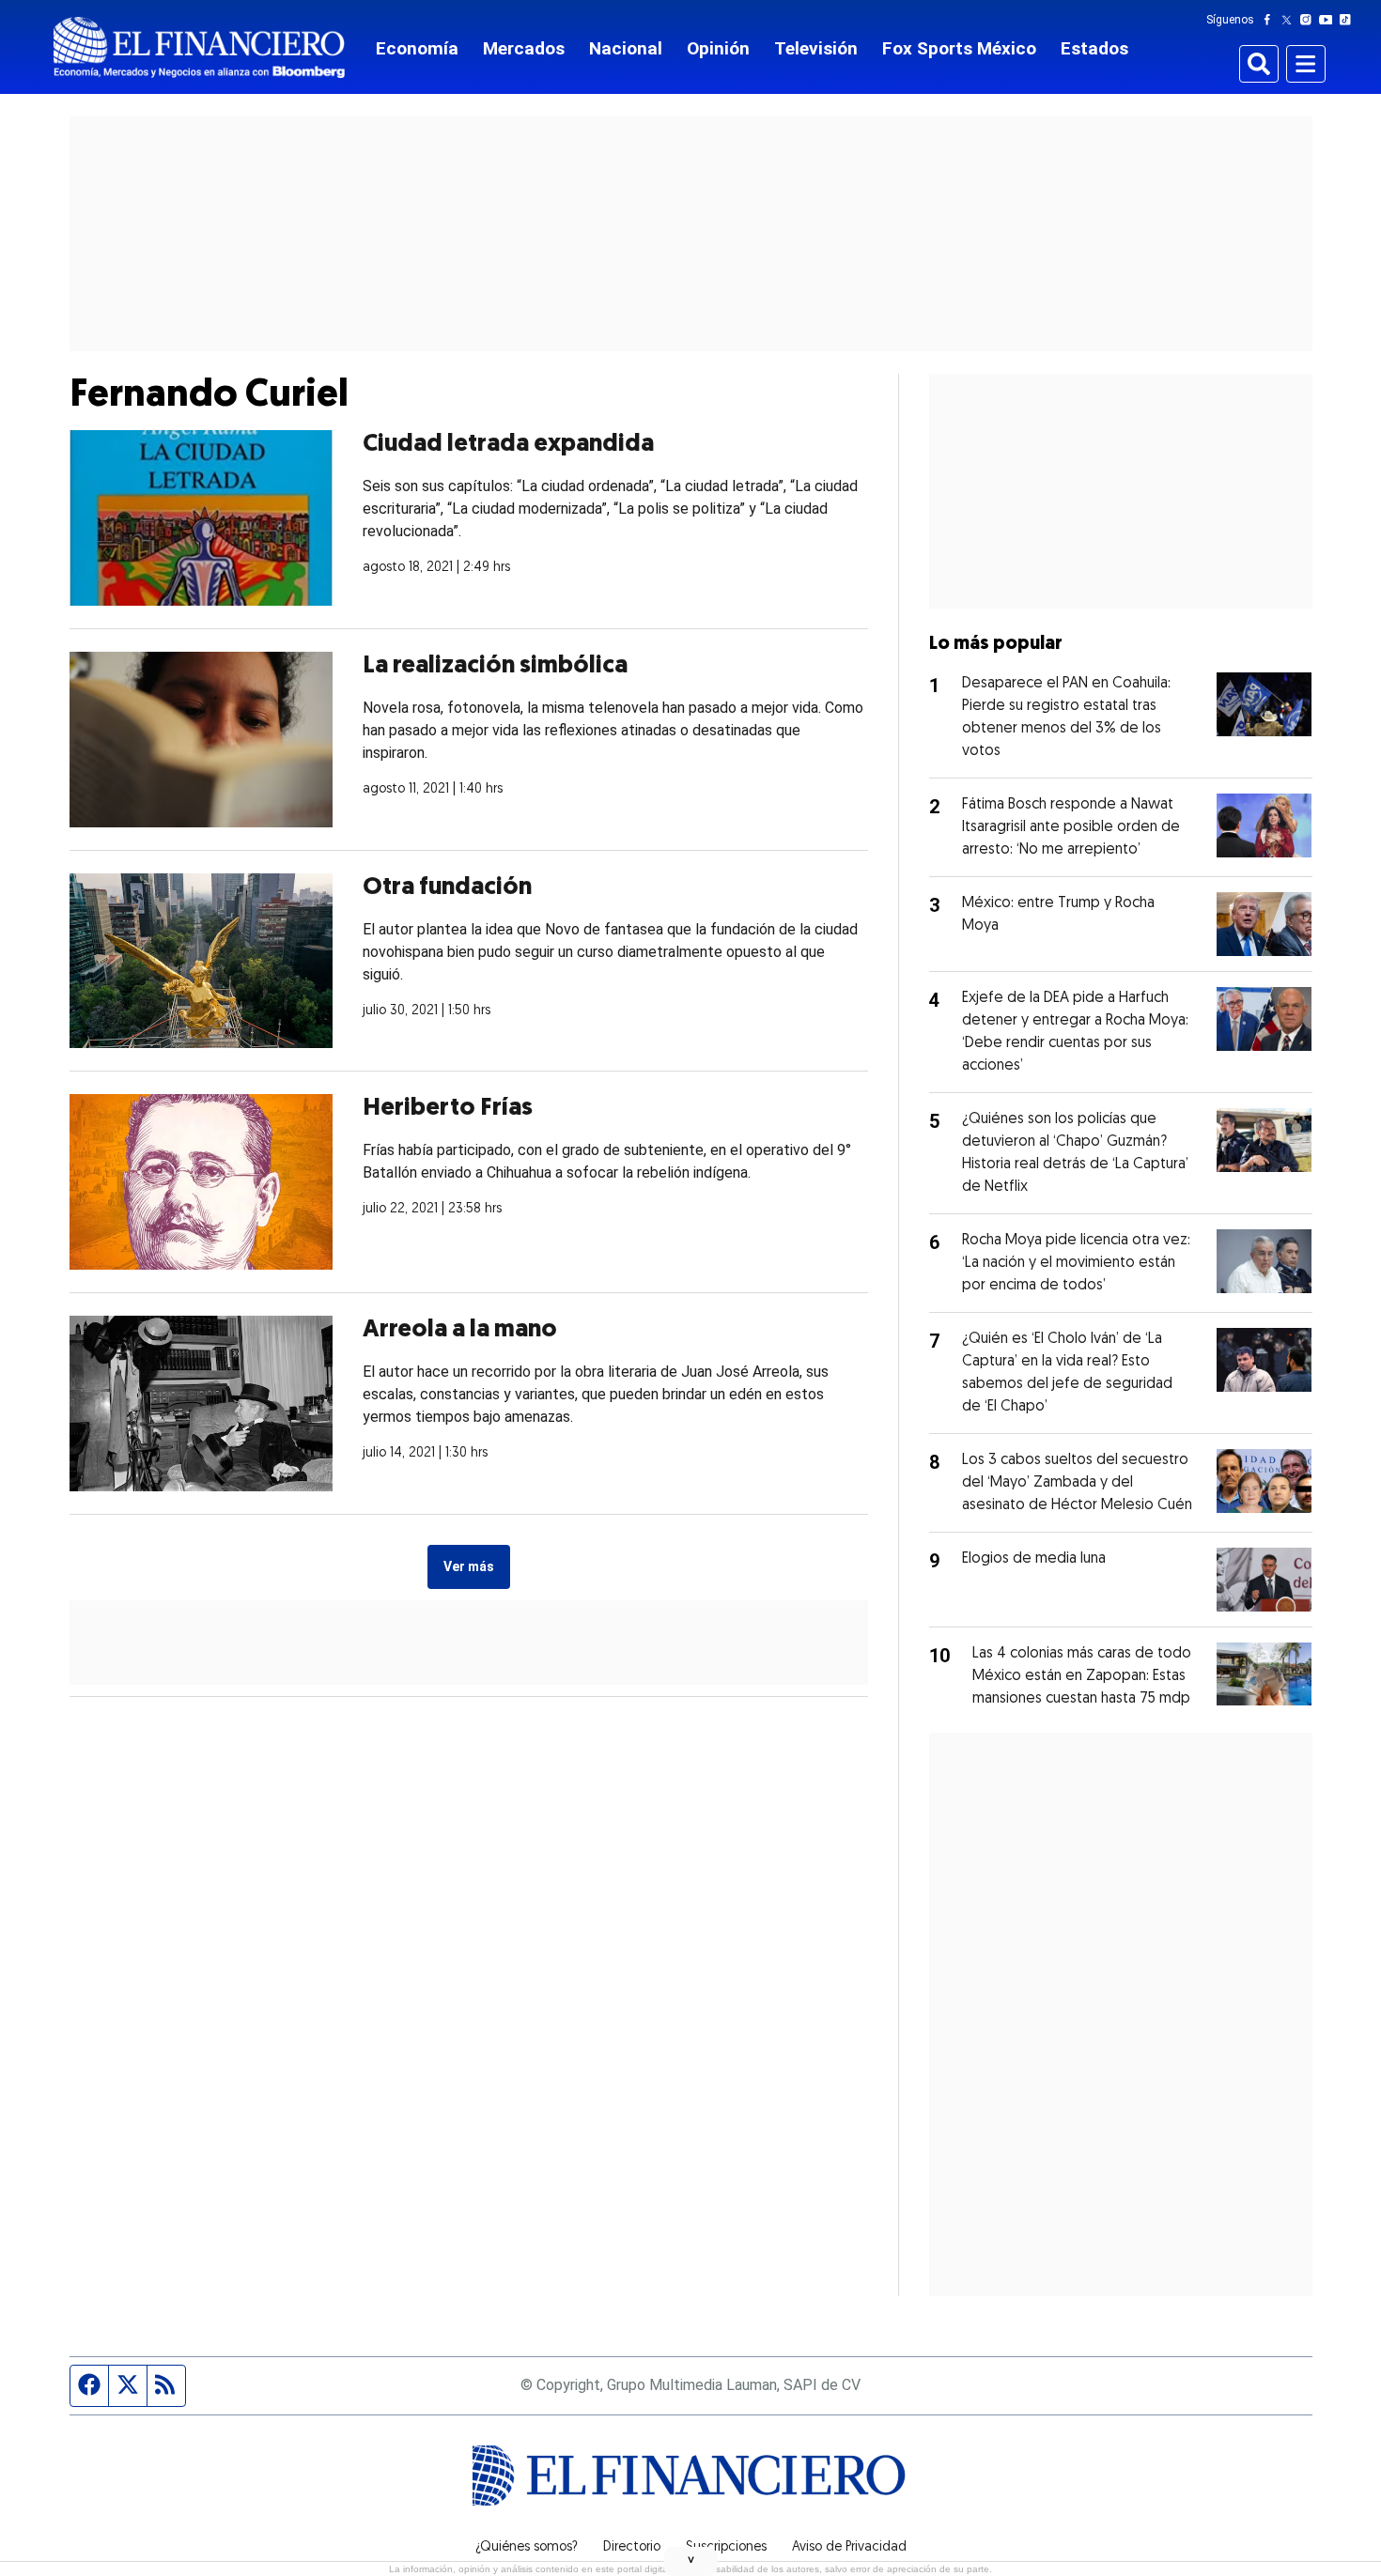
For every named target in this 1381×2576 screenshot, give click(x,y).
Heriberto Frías (448, 1109)
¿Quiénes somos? (527, 2548)
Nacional (626, 48)
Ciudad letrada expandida (508, 445)
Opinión (718, 48)
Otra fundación (447, 888)
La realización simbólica (495, 666)
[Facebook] (1271, 20)
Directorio (632, 2548)
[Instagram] (1310, 20)
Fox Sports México (959, 48)
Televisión (816, 48)
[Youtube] (1330, 20)
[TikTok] (1349, 20)
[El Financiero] (199, 47)
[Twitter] (1290, 20)
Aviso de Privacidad (849, 2548)
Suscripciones (726, 2548)
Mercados (524, 48)
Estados (1094, 48)
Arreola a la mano (460, 1330)
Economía (417, 48)
